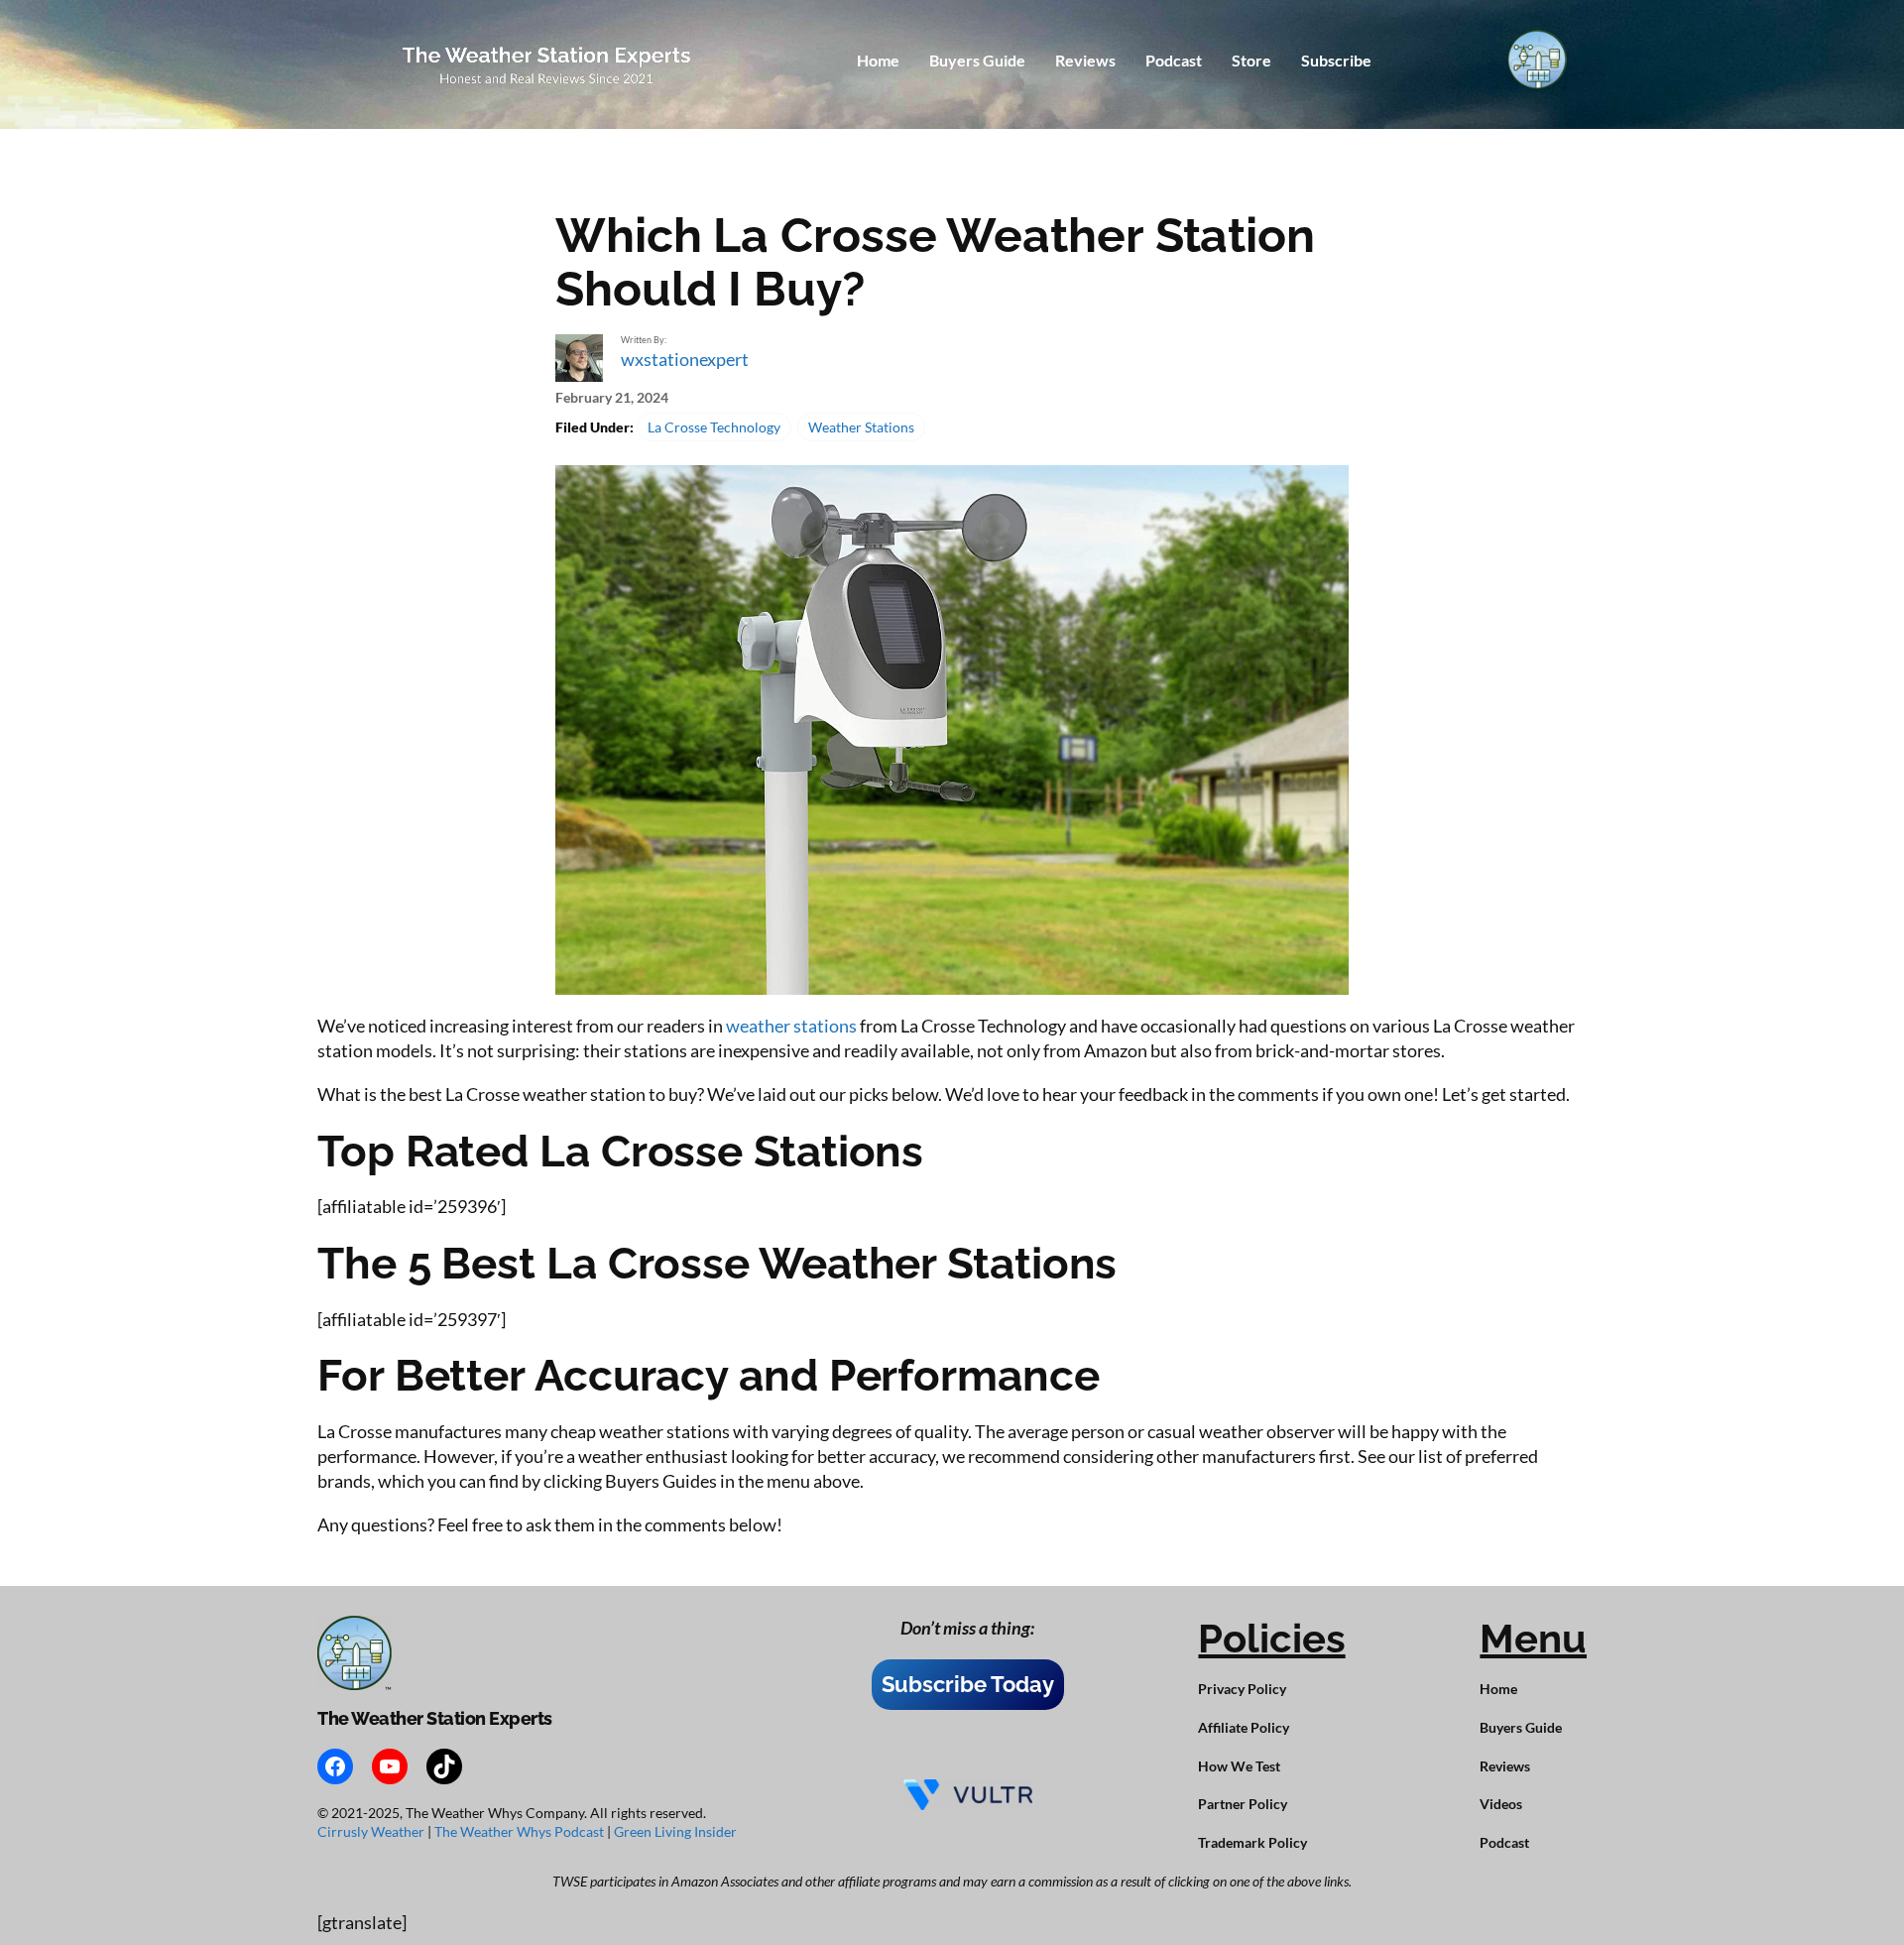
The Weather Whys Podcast (521, 1831)
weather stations (791, 1026)
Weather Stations (861, 427)
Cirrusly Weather (372, 1831)
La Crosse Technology (714, 427)
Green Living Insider (675, 1831)
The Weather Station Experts (435, 1718)
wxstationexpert (685, 359)
